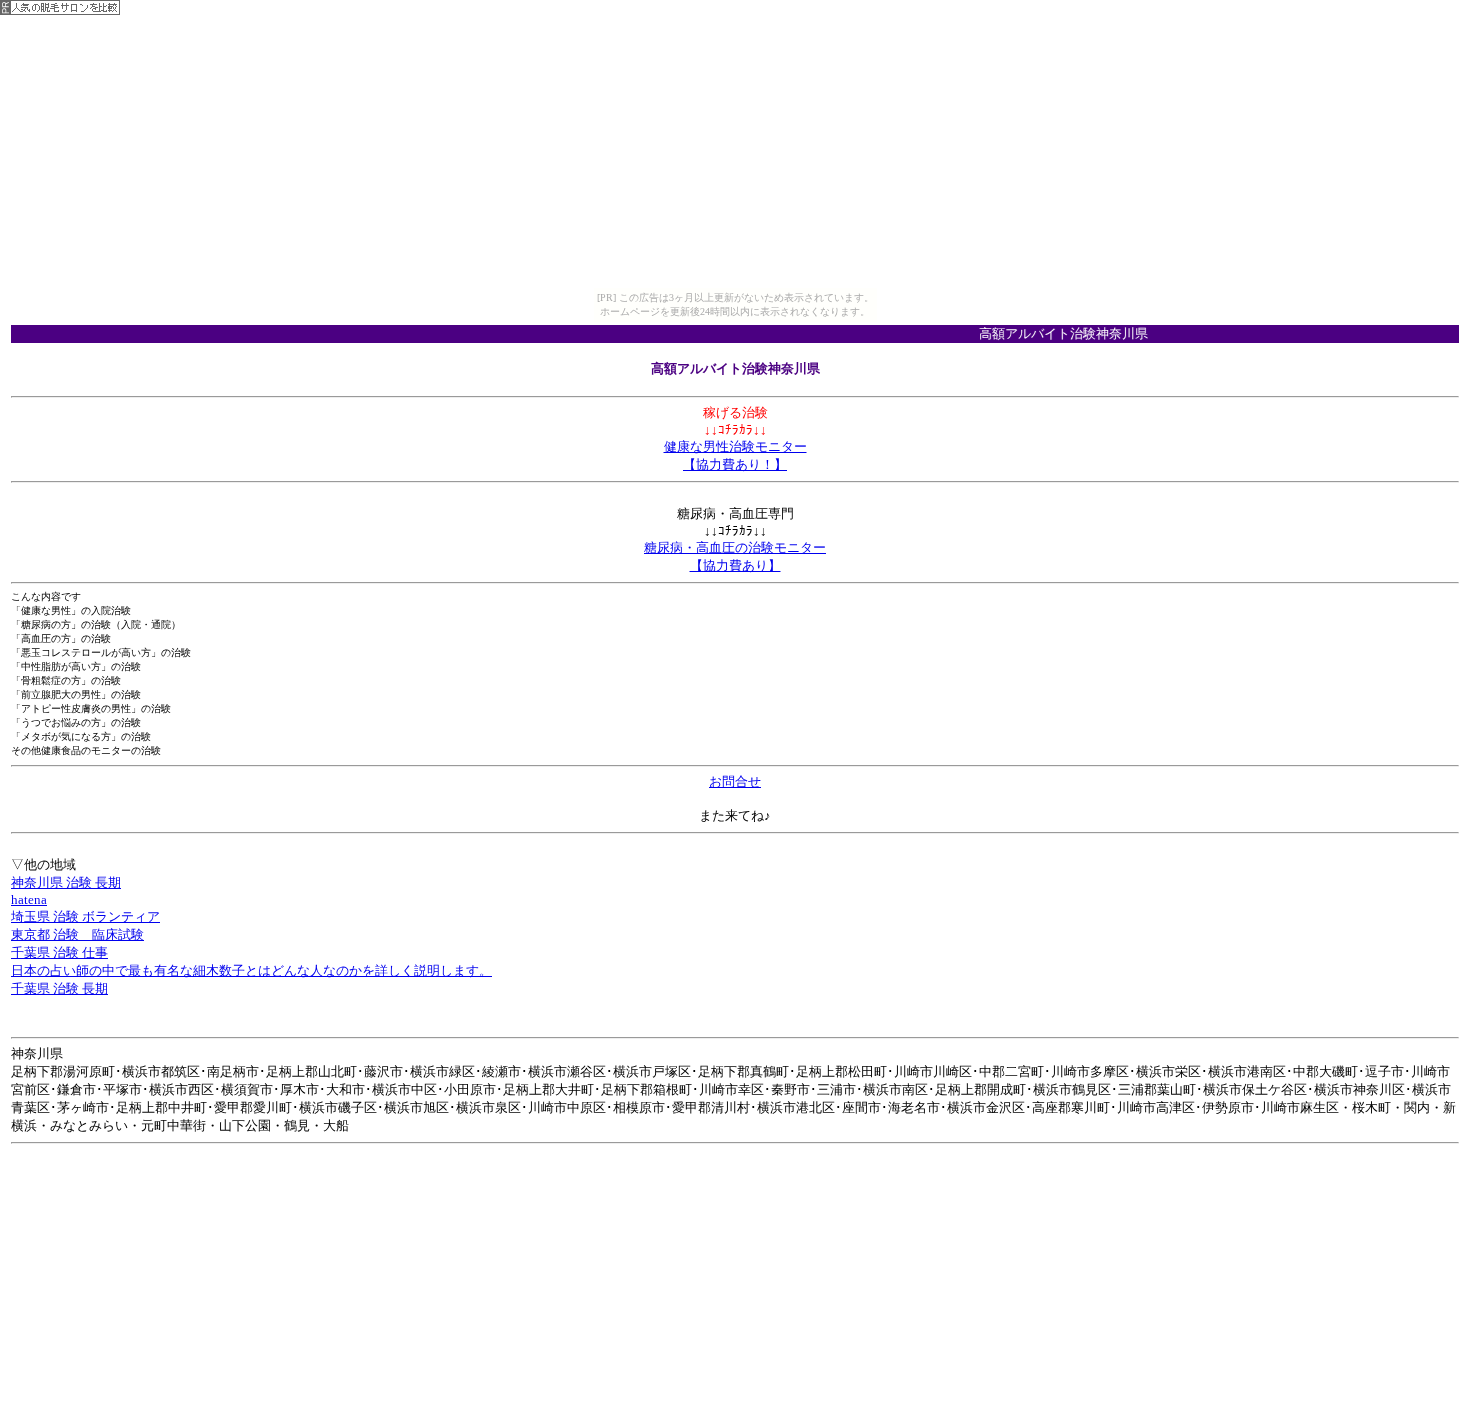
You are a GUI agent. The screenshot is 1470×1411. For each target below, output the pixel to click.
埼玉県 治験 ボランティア (85, 916)
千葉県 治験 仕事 (59, 952)
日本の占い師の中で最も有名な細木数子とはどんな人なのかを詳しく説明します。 (251, 970)
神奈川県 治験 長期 (66, 882)
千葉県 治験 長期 (59, 988)
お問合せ (735, 781)
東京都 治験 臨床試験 (77, 934)
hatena (29, 899)
